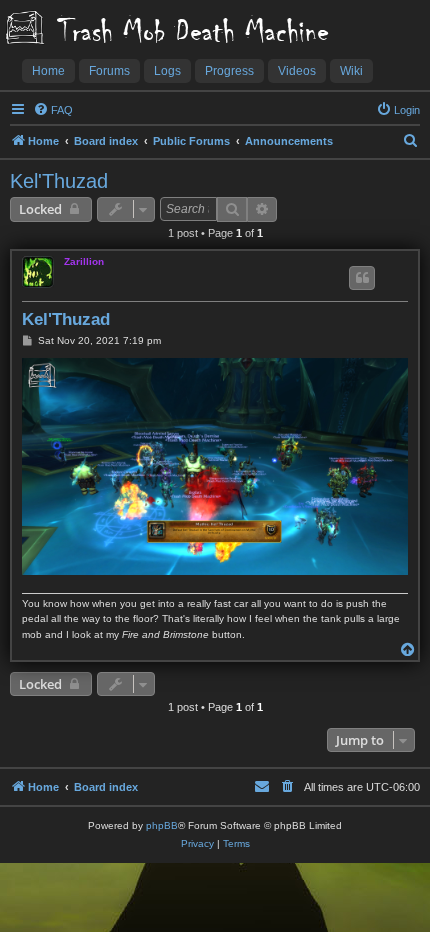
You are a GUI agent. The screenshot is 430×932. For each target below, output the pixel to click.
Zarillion (84, 261)
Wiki (351, 71)
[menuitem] (53, 110)
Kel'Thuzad (59, 181)
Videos (297, 71)
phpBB (162, 825)
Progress (229, 71)
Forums (109, 71)
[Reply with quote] (362, 278)
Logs (167, 71)
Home (48, 71)
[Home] (25, 29)
